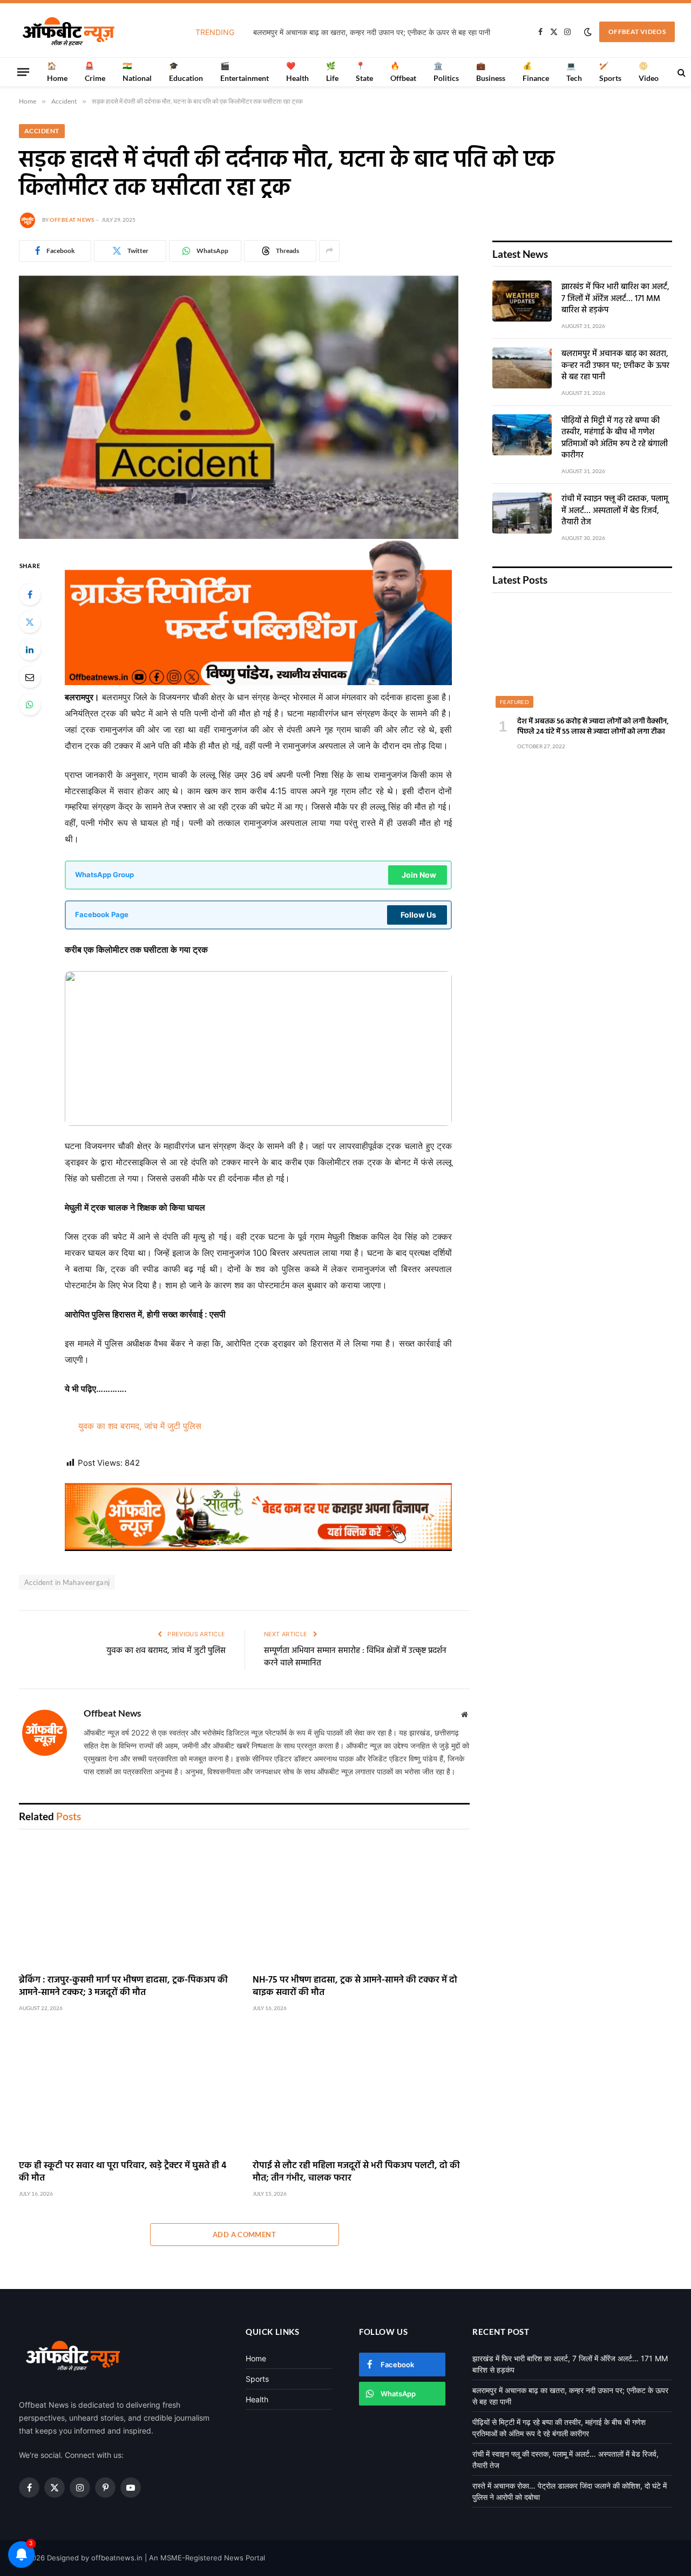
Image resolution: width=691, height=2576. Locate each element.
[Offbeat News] (69, 32)
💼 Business (491, 71)
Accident (42, 131)
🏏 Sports (610, 71)
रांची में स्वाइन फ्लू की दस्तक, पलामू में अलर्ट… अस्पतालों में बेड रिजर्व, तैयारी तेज (615, 511)
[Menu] (23, 72)
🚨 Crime (95, 71)
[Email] (30, 677)
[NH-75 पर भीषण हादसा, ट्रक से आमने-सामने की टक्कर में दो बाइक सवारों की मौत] (361, 1904)
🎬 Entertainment (245, 71)
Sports (257, 2379)
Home (256, 2358)
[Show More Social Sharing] (329, 251)
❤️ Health (297, 71)
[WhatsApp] (30, 705)
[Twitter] (30, 622)
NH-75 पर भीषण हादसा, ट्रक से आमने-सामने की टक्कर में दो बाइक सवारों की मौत (355, 1986)
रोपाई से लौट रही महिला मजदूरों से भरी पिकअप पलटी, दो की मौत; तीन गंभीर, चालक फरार (356, 2172)
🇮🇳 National (137, 71)
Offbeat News (72, 220)
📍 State (364, 71)
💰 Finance (536, 71)
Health (257, 2399)
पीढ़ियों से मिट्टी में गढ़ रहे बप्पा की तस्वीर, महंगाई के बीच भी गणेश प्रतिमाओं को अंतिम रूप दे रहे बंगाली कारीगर (615, 439)
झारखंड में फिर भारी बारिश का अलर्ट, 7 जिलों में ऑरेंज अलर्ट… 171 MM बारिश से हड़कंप (615, 299)
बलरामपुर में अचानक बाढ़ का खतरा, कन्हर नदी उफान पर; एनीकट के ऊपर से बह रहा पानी (372, 32)
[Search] (680, 72)
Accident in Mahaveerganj (67, 1582)
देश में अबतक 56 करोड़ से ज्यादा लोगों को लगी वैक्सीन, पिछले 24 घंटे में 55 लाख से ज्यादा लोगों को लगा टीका (593, 727)
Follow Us (418, 915)
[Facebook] (30, 595)
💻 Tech (574, 71)
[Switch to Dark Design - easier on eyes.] (588, 32)
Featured (514, 702)
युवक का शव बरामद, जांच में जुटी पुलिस (140, 1426)
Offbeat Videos (637, 32)
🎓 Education (186, 71)
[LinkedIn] (30, 650)
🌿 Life (332, 71)
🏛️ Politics (446, 71)
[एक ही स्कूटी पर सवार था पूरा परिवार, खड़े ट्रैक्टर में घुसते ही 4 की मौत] (128, 2090)
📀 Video (649, 71)
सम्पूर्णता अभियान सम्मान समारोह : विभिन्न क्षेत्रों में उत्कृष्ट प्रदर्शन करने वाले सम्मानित (355, 1657)
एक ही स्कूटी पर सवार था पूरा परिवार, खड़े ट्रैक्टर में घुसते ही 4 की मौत (123, 2172)
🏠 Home (57, 71)
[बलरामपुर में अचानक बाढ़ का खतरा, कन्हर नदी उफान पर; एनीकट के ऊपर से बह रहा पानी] (522, 368)
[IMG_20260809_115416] (258, 1548)
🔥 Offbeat (403, 71)
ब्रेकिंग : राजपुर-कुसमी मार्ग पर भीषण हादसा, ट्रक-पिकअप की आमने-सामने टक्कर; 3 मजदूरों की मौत (123, 1986)
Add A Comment (244, 2235)
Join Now (419, 875)
